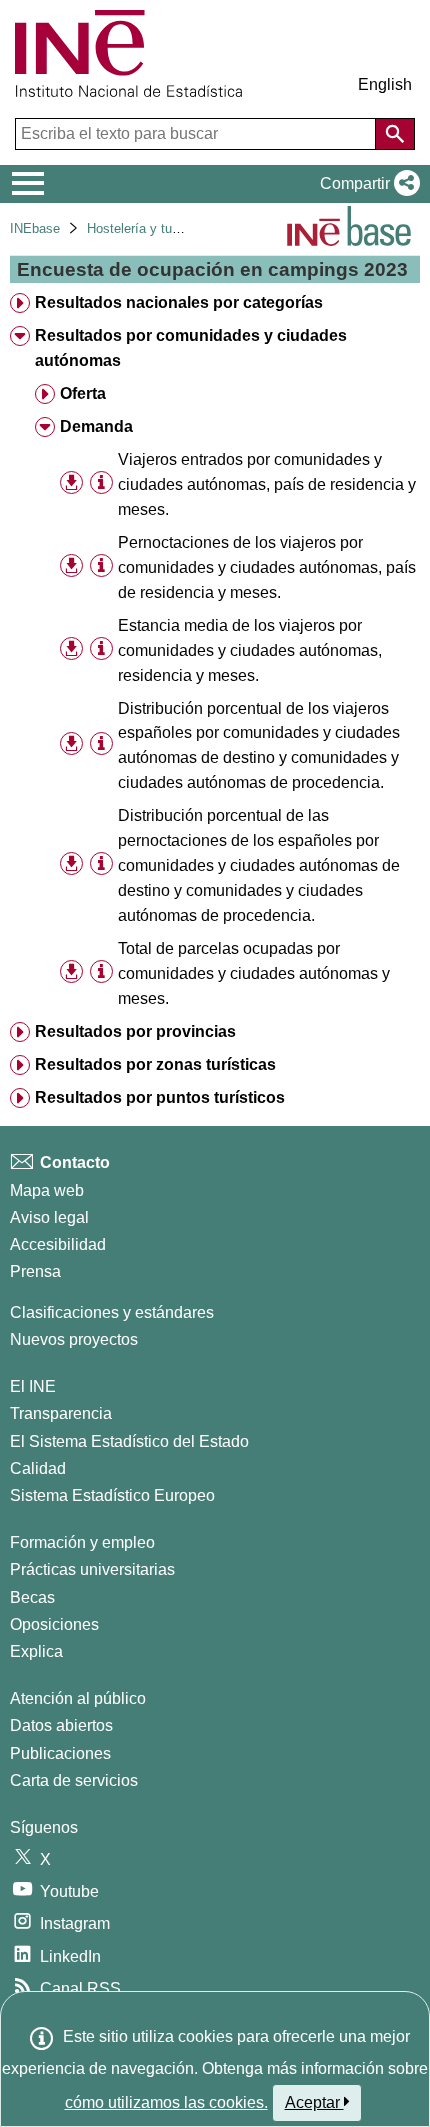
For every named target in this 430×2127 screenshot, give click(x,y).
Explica (36, 1651)
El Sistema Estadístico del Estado (129, 1441)
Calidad (38, 1468)
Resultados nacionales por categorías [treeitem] (179, 302)
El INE (33, 1386)
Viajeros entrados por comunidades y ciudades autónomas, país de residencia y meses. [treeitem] (267, 484)
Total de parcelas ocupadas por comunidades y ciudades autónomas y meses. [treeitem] (254, 973)
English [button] (385, 84)
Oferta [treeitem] (83, 393)
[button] (366, 184)
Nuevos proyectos (74, 1339)
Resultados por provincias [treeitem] (135, 1031)
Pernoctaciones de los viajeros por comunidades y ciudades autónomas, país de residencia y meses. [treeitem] (267, 567)
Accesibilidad (58, 1244)
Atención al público (78, 1698)
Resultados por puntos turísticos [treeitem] (160, 1097)
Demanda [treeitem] (96, 426)
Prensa (35, 1271)
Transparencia (61, 1413)
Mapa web (47, 1190)
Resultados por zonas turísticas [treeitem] (155, 1064)
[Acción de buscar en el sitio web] (395, 134)
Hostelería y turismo (145, 228)
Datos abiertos (61, 1725)
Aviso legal (49, 1217)
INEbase (35, 228)
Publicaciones (60, 1753)
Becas (32, 1597)
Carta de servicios (74, 1780)
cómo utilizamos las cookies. (166, 2102)
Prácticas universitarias (92, 1569)
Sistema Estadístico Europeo (112, 1495)
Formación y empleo (82, 1542)
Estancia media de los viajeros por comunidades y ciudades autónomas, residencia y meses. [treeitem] (250, 650)
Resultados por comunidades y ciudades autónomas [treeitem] (191, 348)
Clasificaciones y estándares (112, 1312)
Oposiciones (54, 1624)
